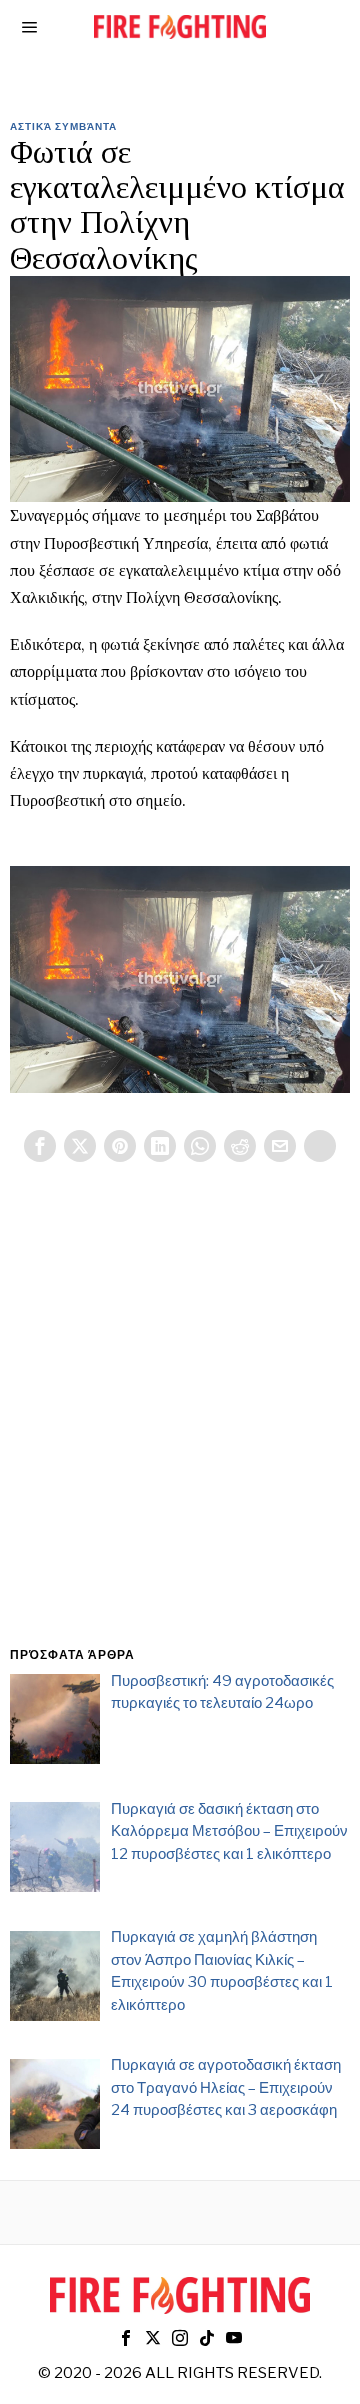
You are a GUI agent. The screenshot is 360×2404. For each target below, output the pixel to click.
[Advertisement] (180, 1428)
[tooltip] (40, 1146)
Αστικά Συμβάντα (63, 126)
